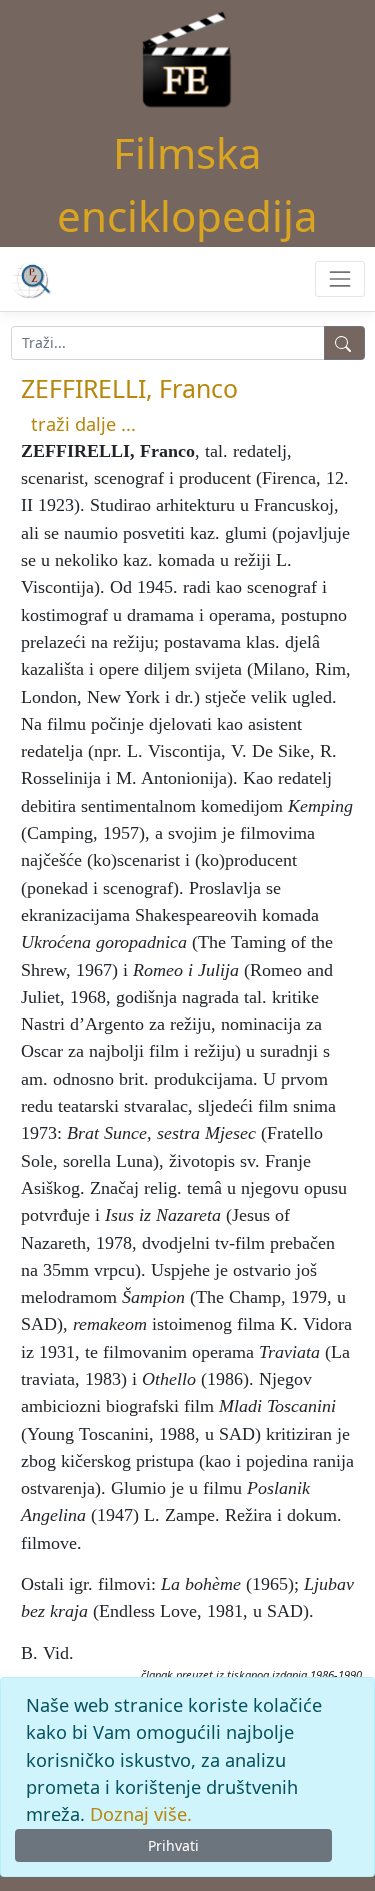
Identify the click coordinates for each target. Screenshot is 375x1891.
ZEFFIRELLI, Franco (129, 388)
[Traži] (344, 343)
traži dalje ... (83, 424)
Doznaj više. (141, 1814)
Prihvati (173, 1845)
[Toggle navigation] (339, 278)
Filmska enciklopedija (187, 184)
